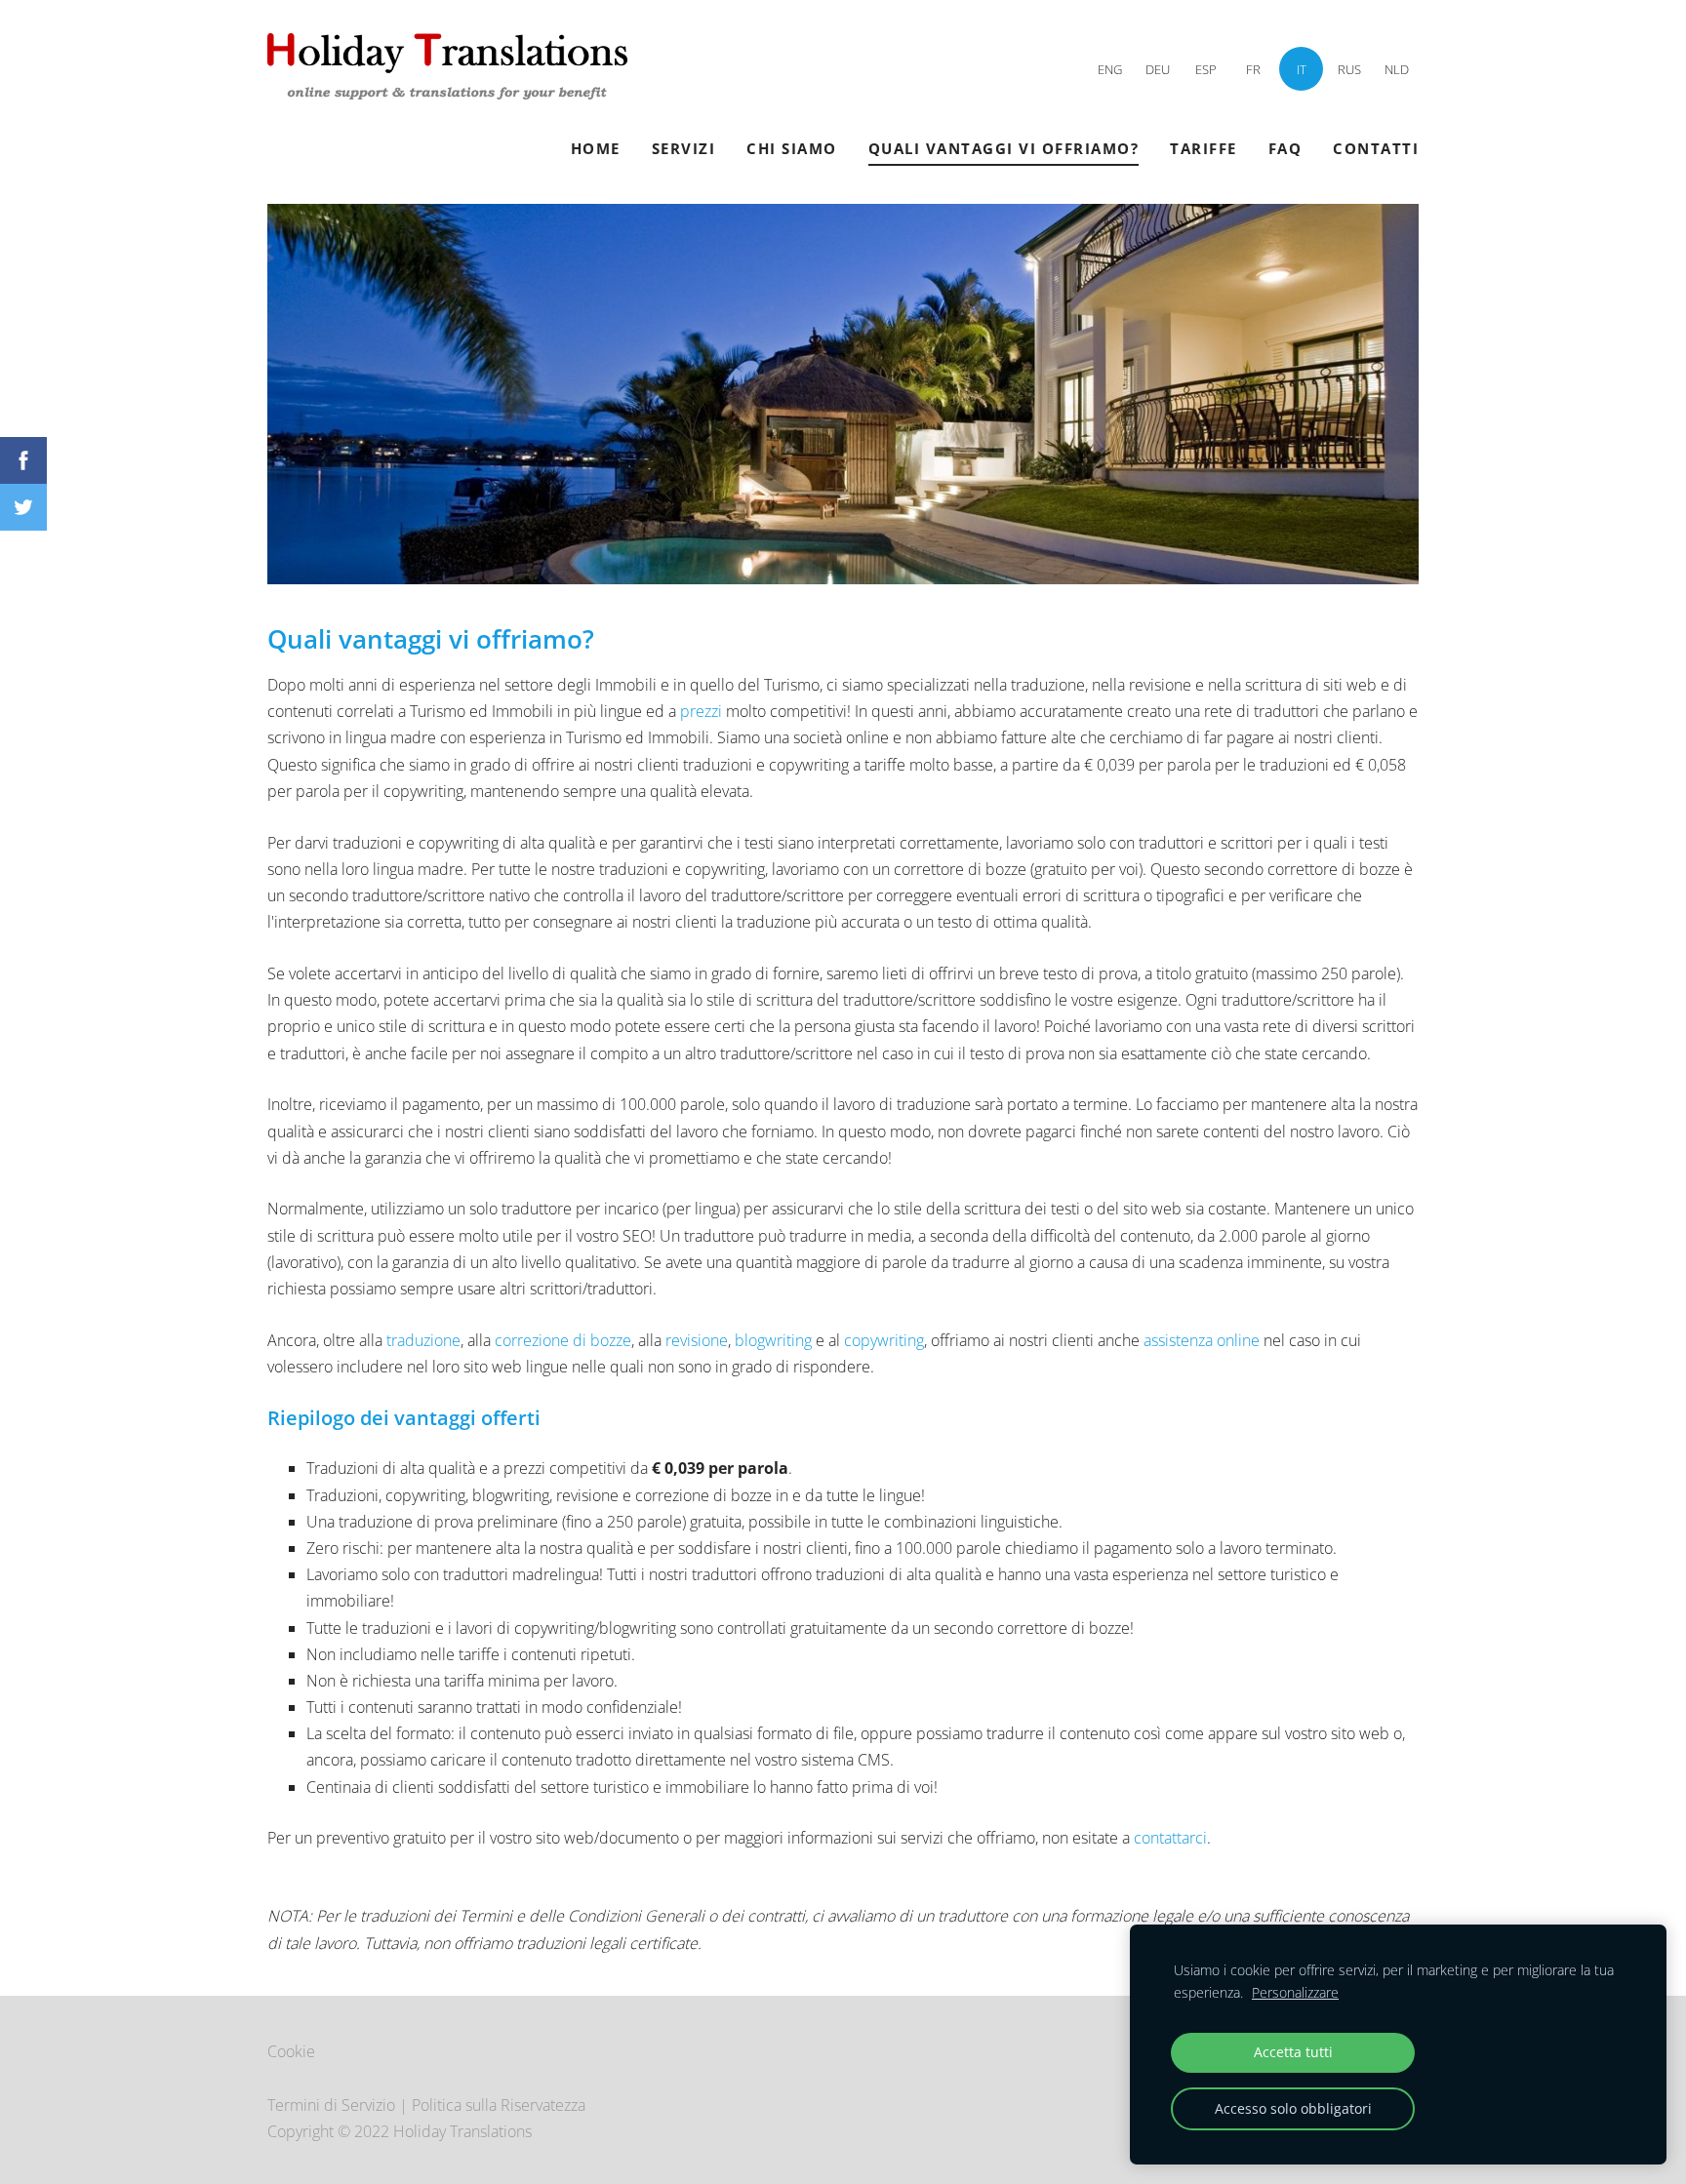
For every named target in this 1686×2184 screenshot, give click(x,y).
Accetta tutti (1293, 2052)
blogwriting (773, 1340)
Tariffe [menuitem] (1204, 148)
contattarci (1170, 1838)
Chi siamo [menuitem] (792, 148)
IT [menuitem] (1302, 69)
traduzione (423, 1340)
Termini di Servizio (331, 2105)
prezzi (703, 711)
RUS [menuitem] (1349, 69)
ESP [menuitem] (1206, 69)
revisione (697, 1340)
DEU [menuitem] (1158, 69)
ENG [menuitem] (1110, 69)
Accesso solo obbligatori (1293, 2108)
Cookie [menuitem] (291, 2051)
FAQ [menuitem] (1285, 148)
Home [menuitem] (596, 148)
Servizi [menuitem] (684, 148)
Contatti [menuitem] (1376, 148)
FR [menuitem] (1253, 69)
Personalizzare (1295, 1992)
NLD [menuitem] (1397, 69)
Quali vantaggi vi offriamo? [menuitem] (1004, 148)
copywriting (884, 1340)
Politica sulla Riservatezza (499, 2105)
